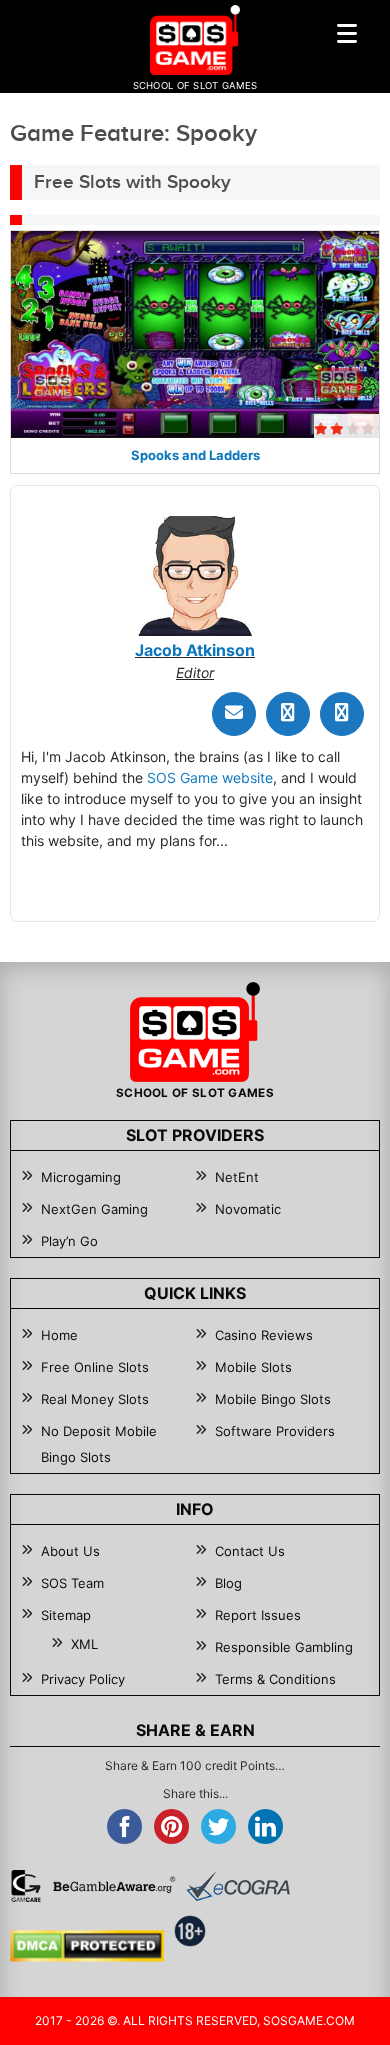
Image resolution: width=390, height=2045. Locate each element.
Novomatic (248, 1209)
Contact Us (250, 1551)
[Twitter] (288, 714)
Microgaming (81, 1177)
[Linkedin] (342, 714)
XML (84, 1644)
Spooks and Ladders (195, 455)
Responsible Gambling (284, 1647)
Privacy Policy (83, 1679)
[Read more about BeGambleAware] (114, 1886)
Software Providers (275, 1431)
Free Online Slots (95, 1367)
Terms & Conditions (275, 1679)
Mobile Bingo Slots (273, 1399)
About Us (70, 1551)
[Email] (234, 714)
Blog (228, 1583)
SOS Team (72, 1583)
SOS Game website (210, 777)
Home (59, 1335)
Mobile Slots (253, 1367)
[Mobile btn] (347, 33)
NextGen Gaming (94, 1209)
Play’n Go (69, 1241)
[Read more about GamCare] (26, 1886)
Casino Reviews (264, 1335)
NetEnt (237, 1177)
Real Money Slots (95, 1399)
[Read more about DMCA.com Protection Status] (87, 1946)
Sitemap (66, 1615)
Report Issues (258, 1615)
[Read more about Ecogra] (238, 1886)
